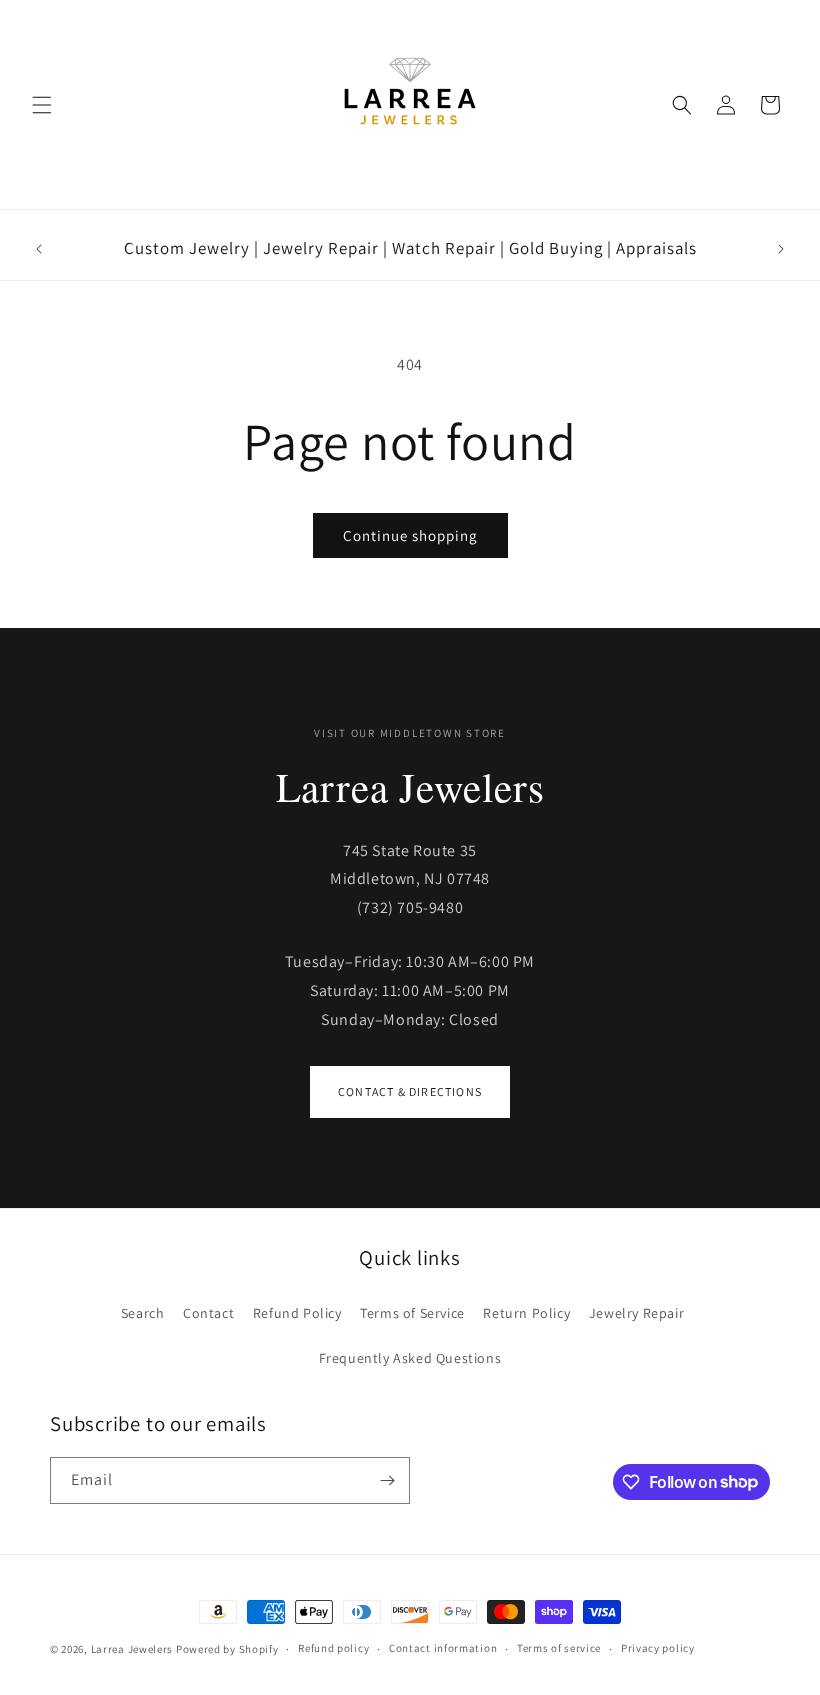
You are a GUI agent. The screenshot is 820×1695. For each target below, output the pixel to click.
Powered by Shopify (227, 1649)
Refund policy (333, 1648)
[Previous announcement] (39, 249)
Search (143, 1313)
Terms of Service (412, 1313)
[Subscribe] (387, 1480)
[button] (42, 105)
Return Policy (526, 1313)
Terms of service (559, 1648)
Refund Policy (297, 1313)
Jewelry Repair (636, 1313)
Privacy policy (658, 1648)
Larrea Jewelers (132, 1649)
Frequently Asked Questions (410, 1358)
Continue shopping (410, 535)
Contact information (443, 1648)
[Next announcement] (781, 249)
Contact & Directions (410, 1091)
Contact (208, 1313)
